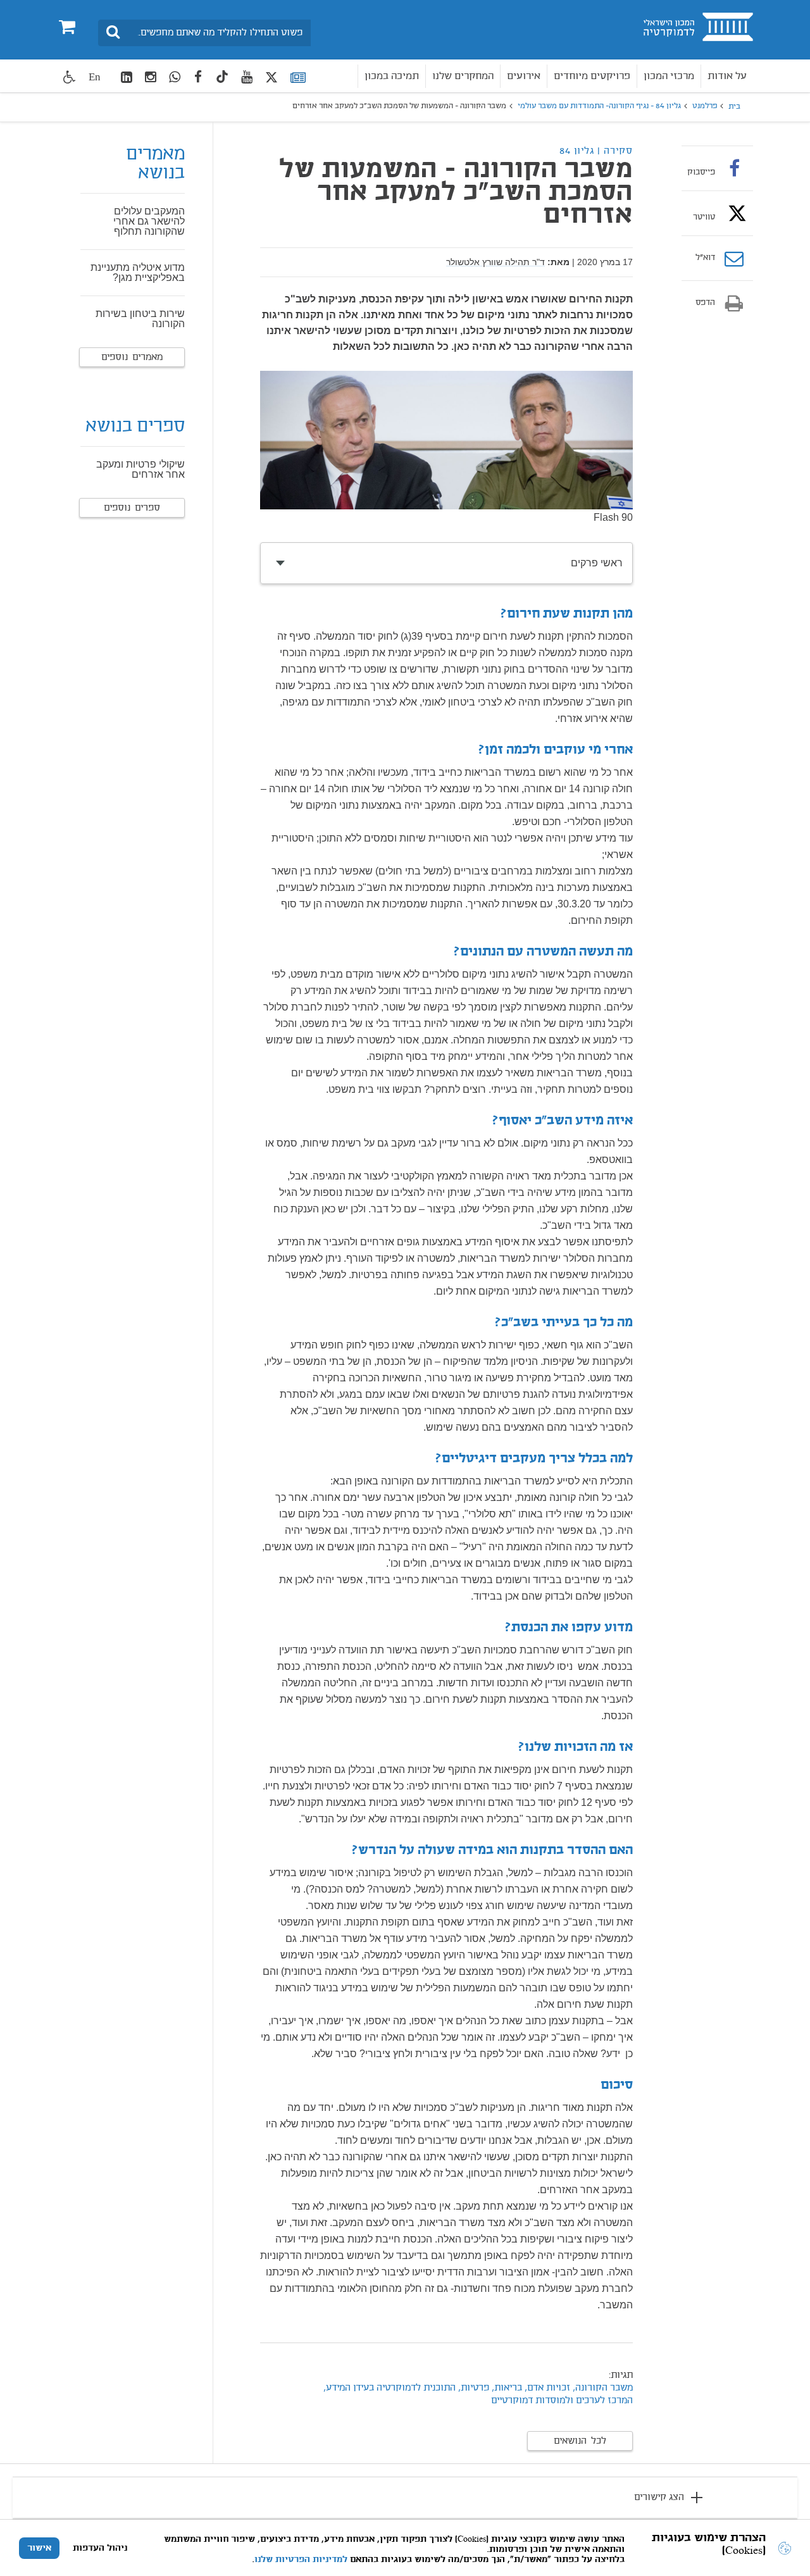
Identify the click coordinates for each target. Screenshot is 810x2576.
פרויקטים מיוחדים (592, 76)
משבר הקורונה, (601, 2388)
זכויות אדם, (547, 2388)
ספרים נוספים (132, 508)
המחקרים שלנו (463, 76)
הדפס (705, 303)
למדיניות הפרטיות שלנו (301, 2560)
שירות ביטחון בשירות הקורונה (140, 319)
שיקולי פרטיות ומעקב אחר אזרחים (140, 469)
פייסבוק (701, 172)
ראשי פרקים (597, 563)
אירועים (524, 76)
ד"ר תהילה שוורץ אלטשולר (495, 262)
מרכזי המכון (669, 76)
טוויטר (704, 217)
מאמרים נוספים (132, 358)
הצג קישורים (659, 2498)
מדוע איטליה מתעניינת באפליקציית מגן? (138, 272)
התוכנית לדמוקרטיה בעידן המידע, (389, 2388)
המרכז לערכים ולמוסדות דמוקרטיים (562, 2401)
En (95, 77)
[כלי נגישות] (70, 77)
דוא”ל (705, 258)
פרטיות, (474, 2388)
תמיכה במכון (392, 76)
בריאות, (506, 2388)
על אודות (727, 76)
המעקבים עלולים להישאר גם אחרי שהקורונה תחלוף (149, 221)
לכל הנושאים (580, 2441)
